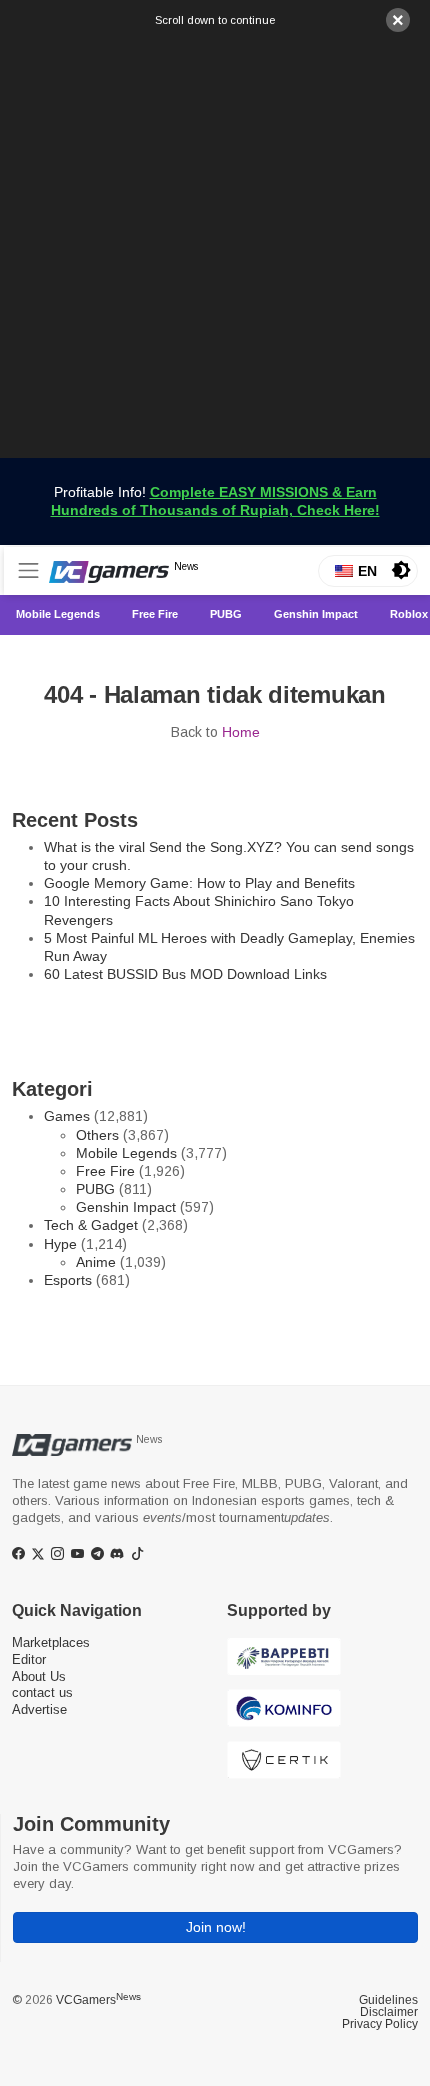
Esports (68, 1280)
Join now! (216, 1927)
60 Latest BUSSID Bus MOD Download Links (185, 974)
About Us (39, 1676)
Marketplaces (51, 1642)
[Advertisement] (215, 243)
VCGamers (98, 2000)
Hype (60, 1244)
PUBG (95, 1189)
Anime (96, 1262)
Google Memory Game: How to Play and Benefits (199, 883)
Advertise (39, 1709)
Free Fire (105, 1171)
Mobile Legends (126, 1153)
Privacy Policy (380, 2024)
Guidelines (388, 2000)
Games (67, 1116)
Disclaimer (389, 2012)
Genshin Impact (126, 1207)
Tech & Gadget (91, 1225)
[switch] (401, 570)
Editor (29, 1659)
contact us (42, 1692)
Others (97, 1135)
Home (241, 732)
